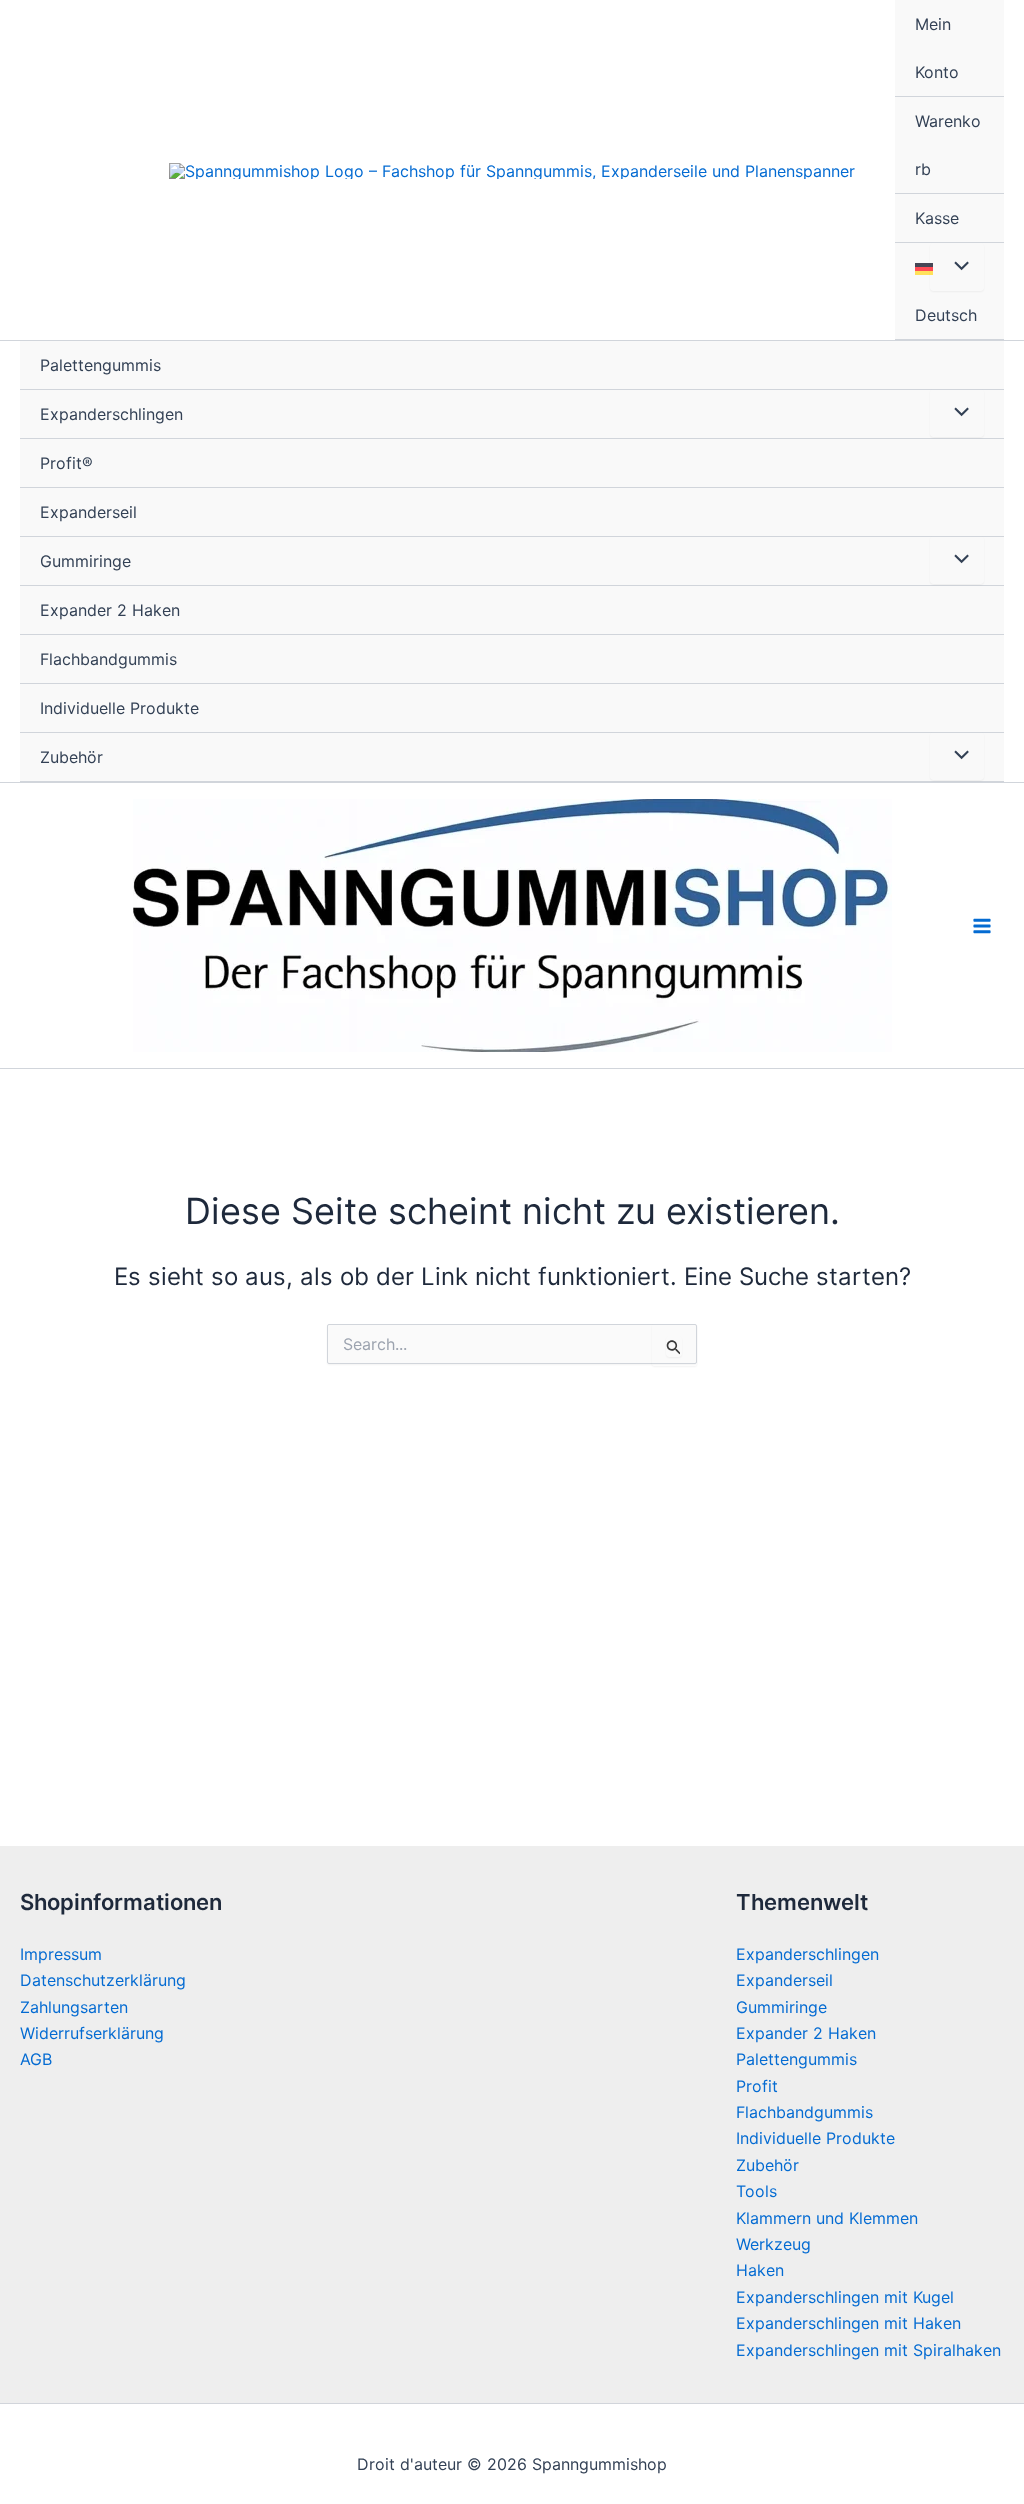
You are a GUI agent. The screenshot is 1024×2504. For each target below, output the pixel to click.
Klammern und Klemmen (827, 2218)
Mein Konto (937, 48)
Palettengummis (100, 365)
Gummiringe (85, 561)
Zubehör (71, 757)
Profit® (66, 463)
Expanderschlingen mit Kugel (845, 2297)
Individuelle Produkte (119, 708)
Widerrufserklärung (92, 2033)
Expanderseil (88, 512)
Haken (760, 2270)
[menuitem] (949, 291)
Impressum (61, 1954)
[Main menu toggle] (982, 926)
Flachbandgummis (108, 659)
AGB (36, 2059)
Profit (757, 2086)
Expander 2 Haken (110, 610)
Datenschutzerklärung (103, 1980)
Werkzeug (773, 2244)
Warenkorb (948, 145)
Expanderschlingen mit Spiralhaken (868, 2350)
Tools (756, 2191)
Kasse (937, 218)
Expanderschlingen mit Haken (848, 2323)
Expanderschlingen (111, 414)
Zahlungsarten (74, 2007)
